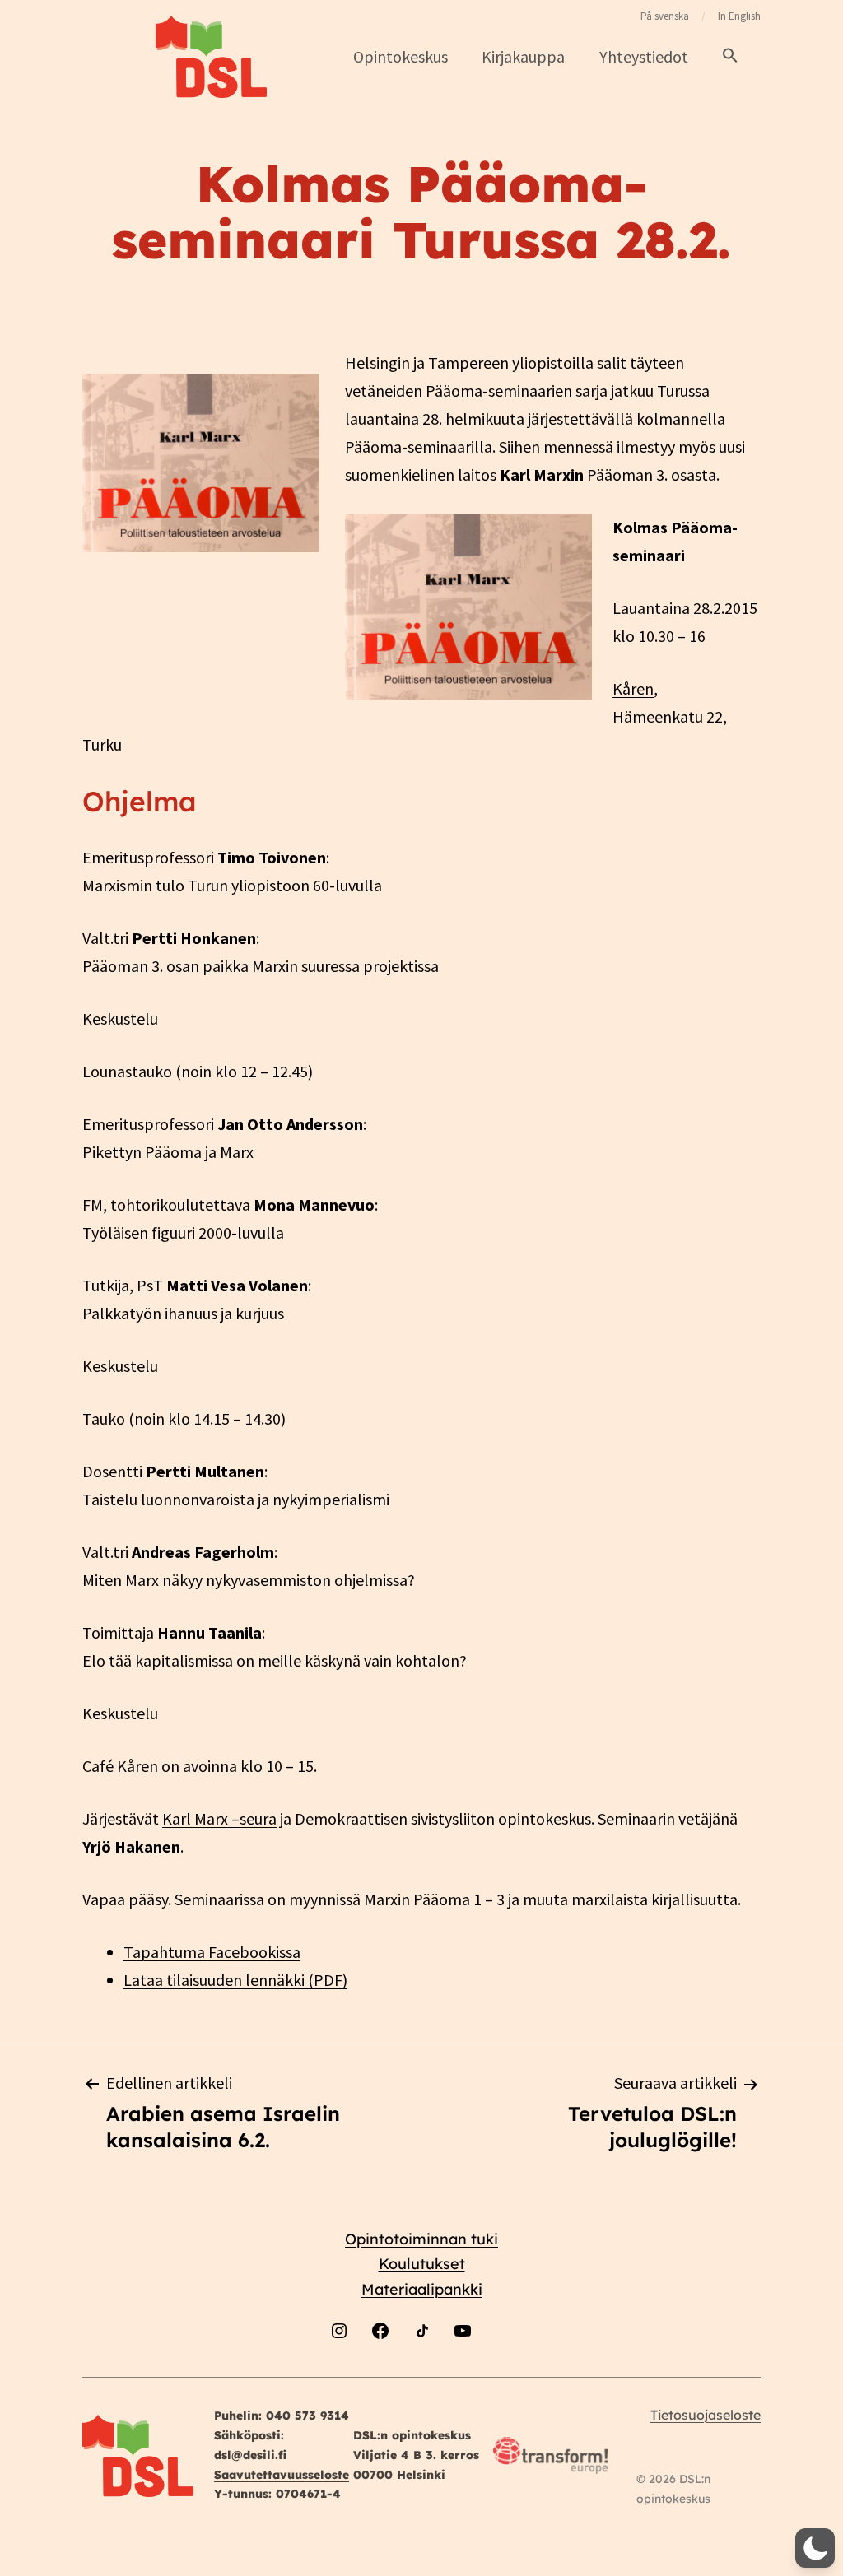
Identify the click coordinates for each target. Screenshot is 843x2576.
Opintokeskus (401, 56)
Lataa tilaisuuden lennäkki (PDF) (235, 1980)
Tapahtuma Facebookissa (212, 1952)
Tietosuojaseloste (706, 2415)
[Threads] (504, 2373)
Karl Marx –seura (219, 1818)
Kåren (633, 688)
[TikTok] (421, 2373)
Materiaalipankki (422, 2289)
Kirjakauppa (523, 56)
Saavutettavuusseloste (282, 2475)
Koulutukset (422, 2264)
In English (739, 16)
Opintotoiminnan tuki (421, 2239)
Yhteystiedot (644, 56)
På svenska (665, 16)
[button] (730, 56)
